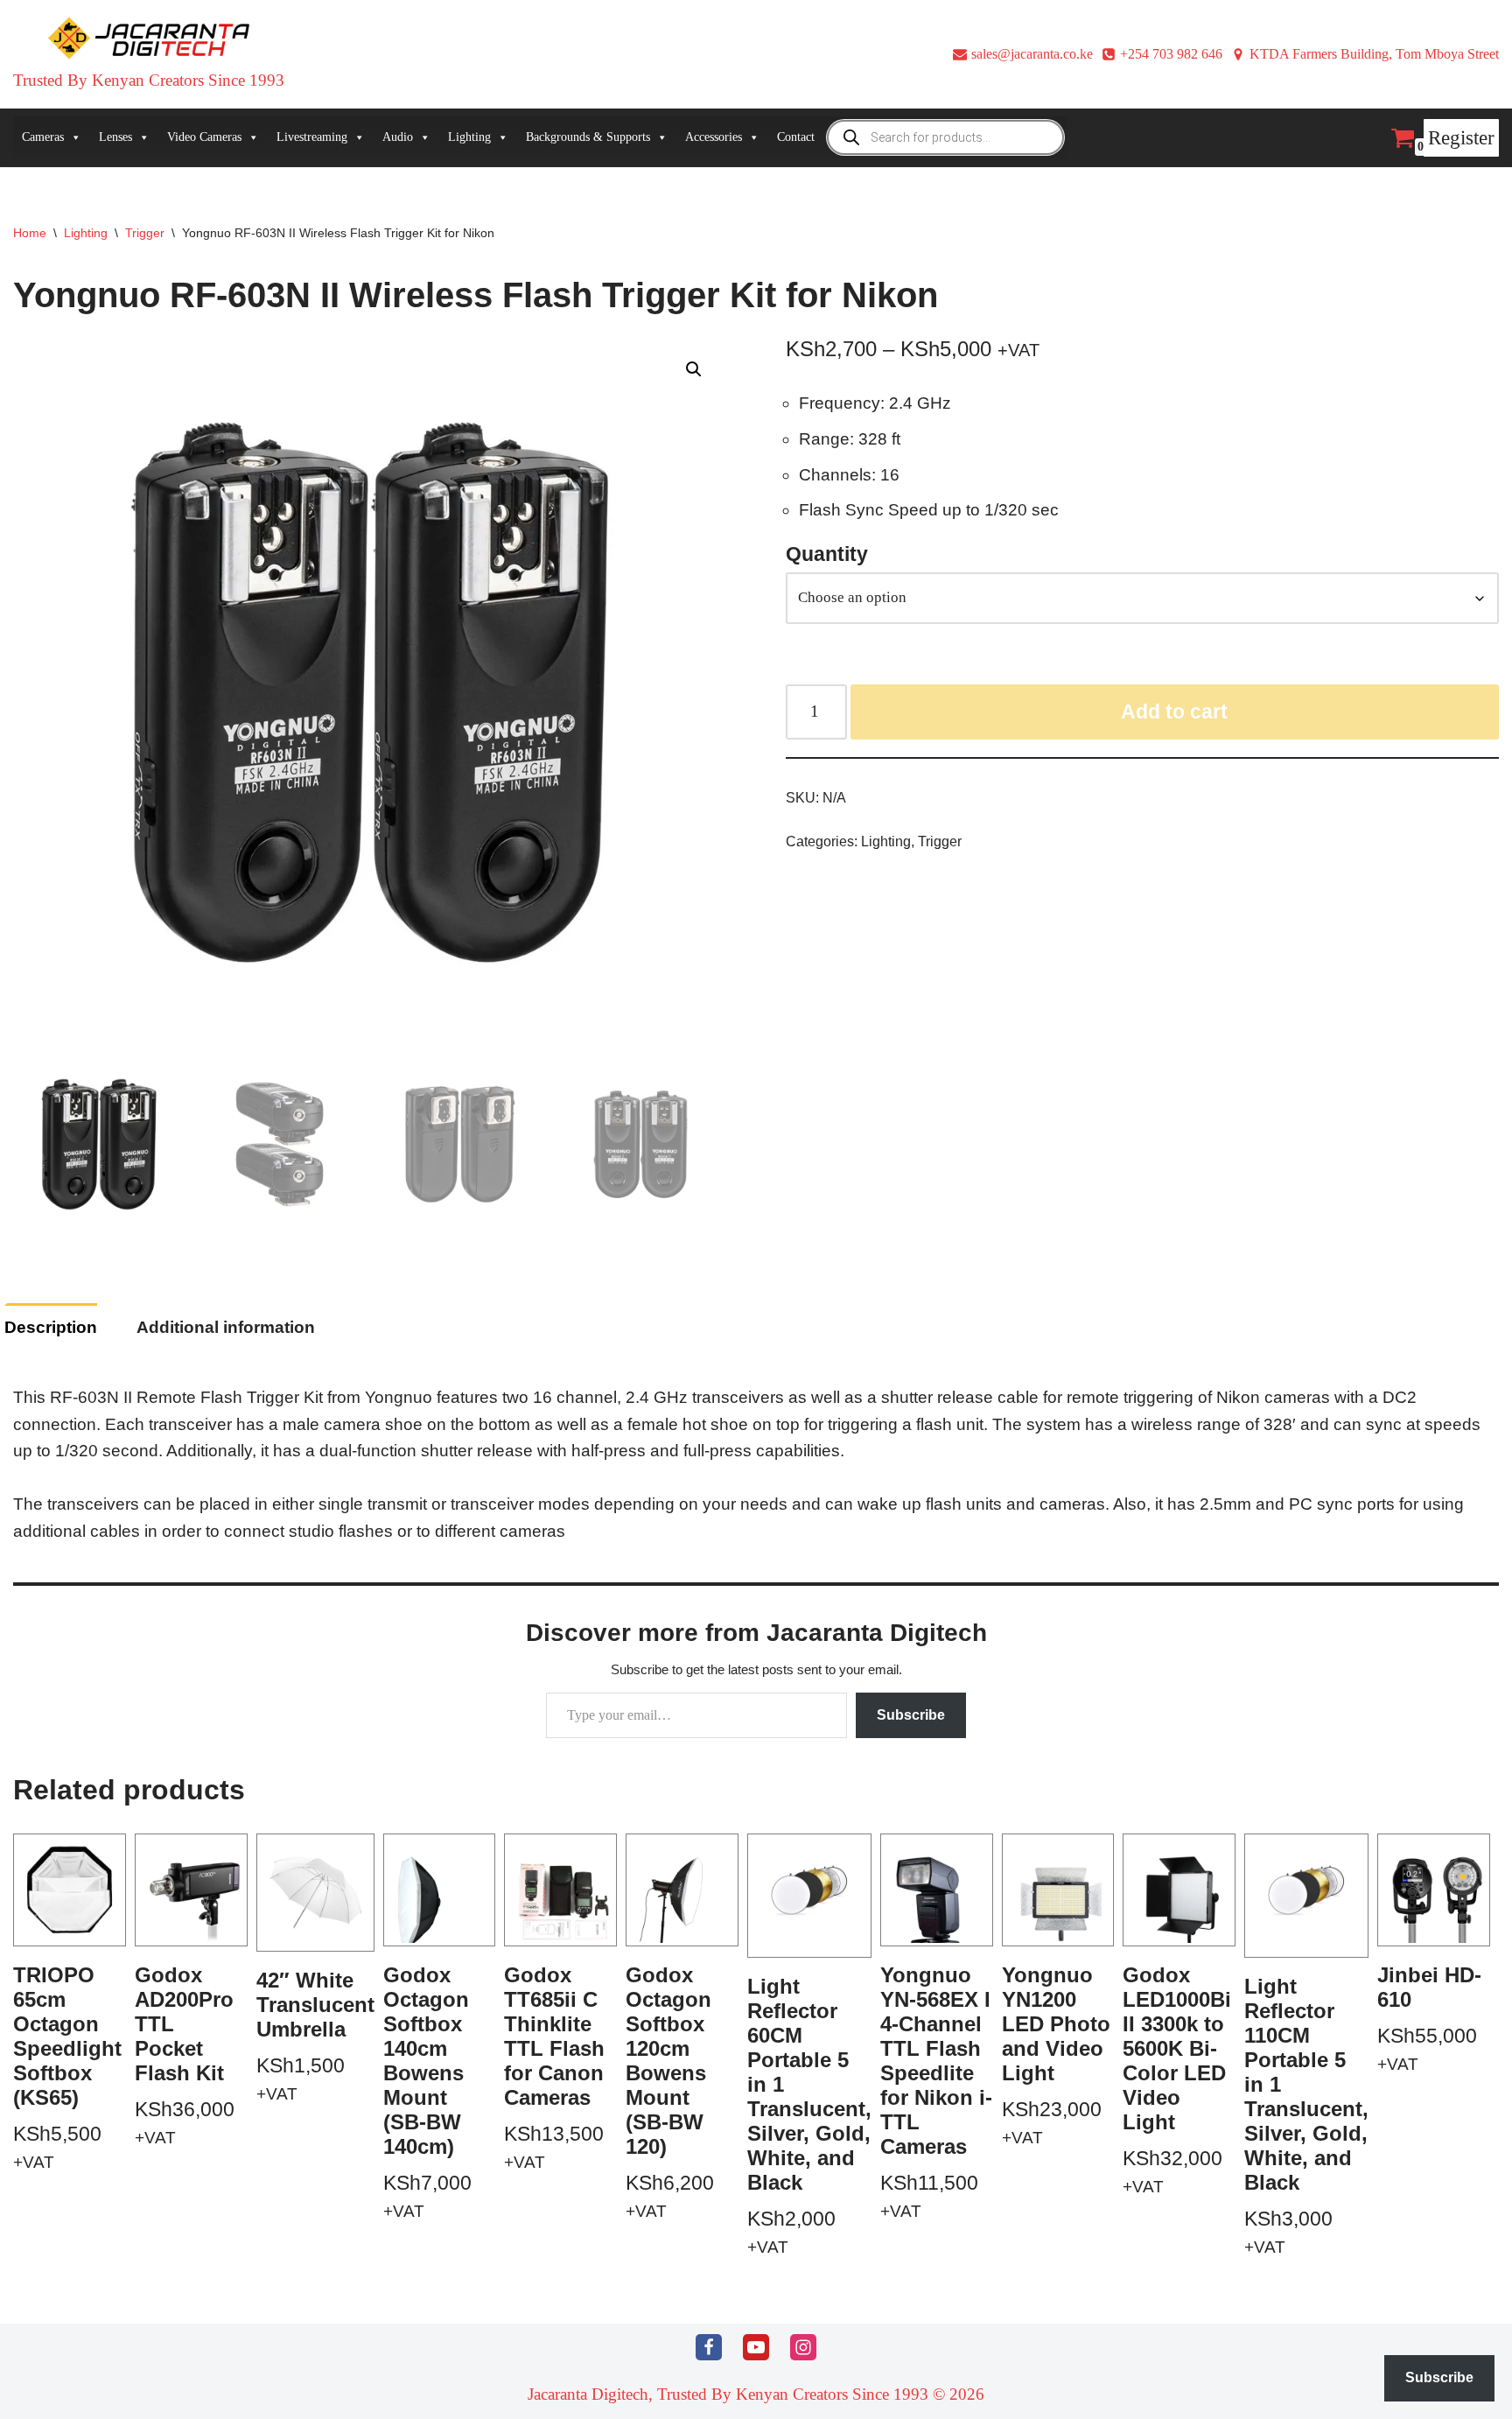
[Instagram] (803, 2347)
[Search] (1375, 138)
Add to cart (1174, 712)
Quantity (827, 554)
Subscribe (911, 1715)
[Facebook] (709, 2347)
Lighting (86, 233)
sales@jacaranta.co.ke (1032, 54)
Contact (796, 137)
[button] (694, 369)
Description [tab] (51, 1327)
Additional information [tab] (226, 1327)
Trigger (145, 233)
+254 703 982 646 (1171, 54)
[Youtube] (756, 2347)
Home (30, 233)
